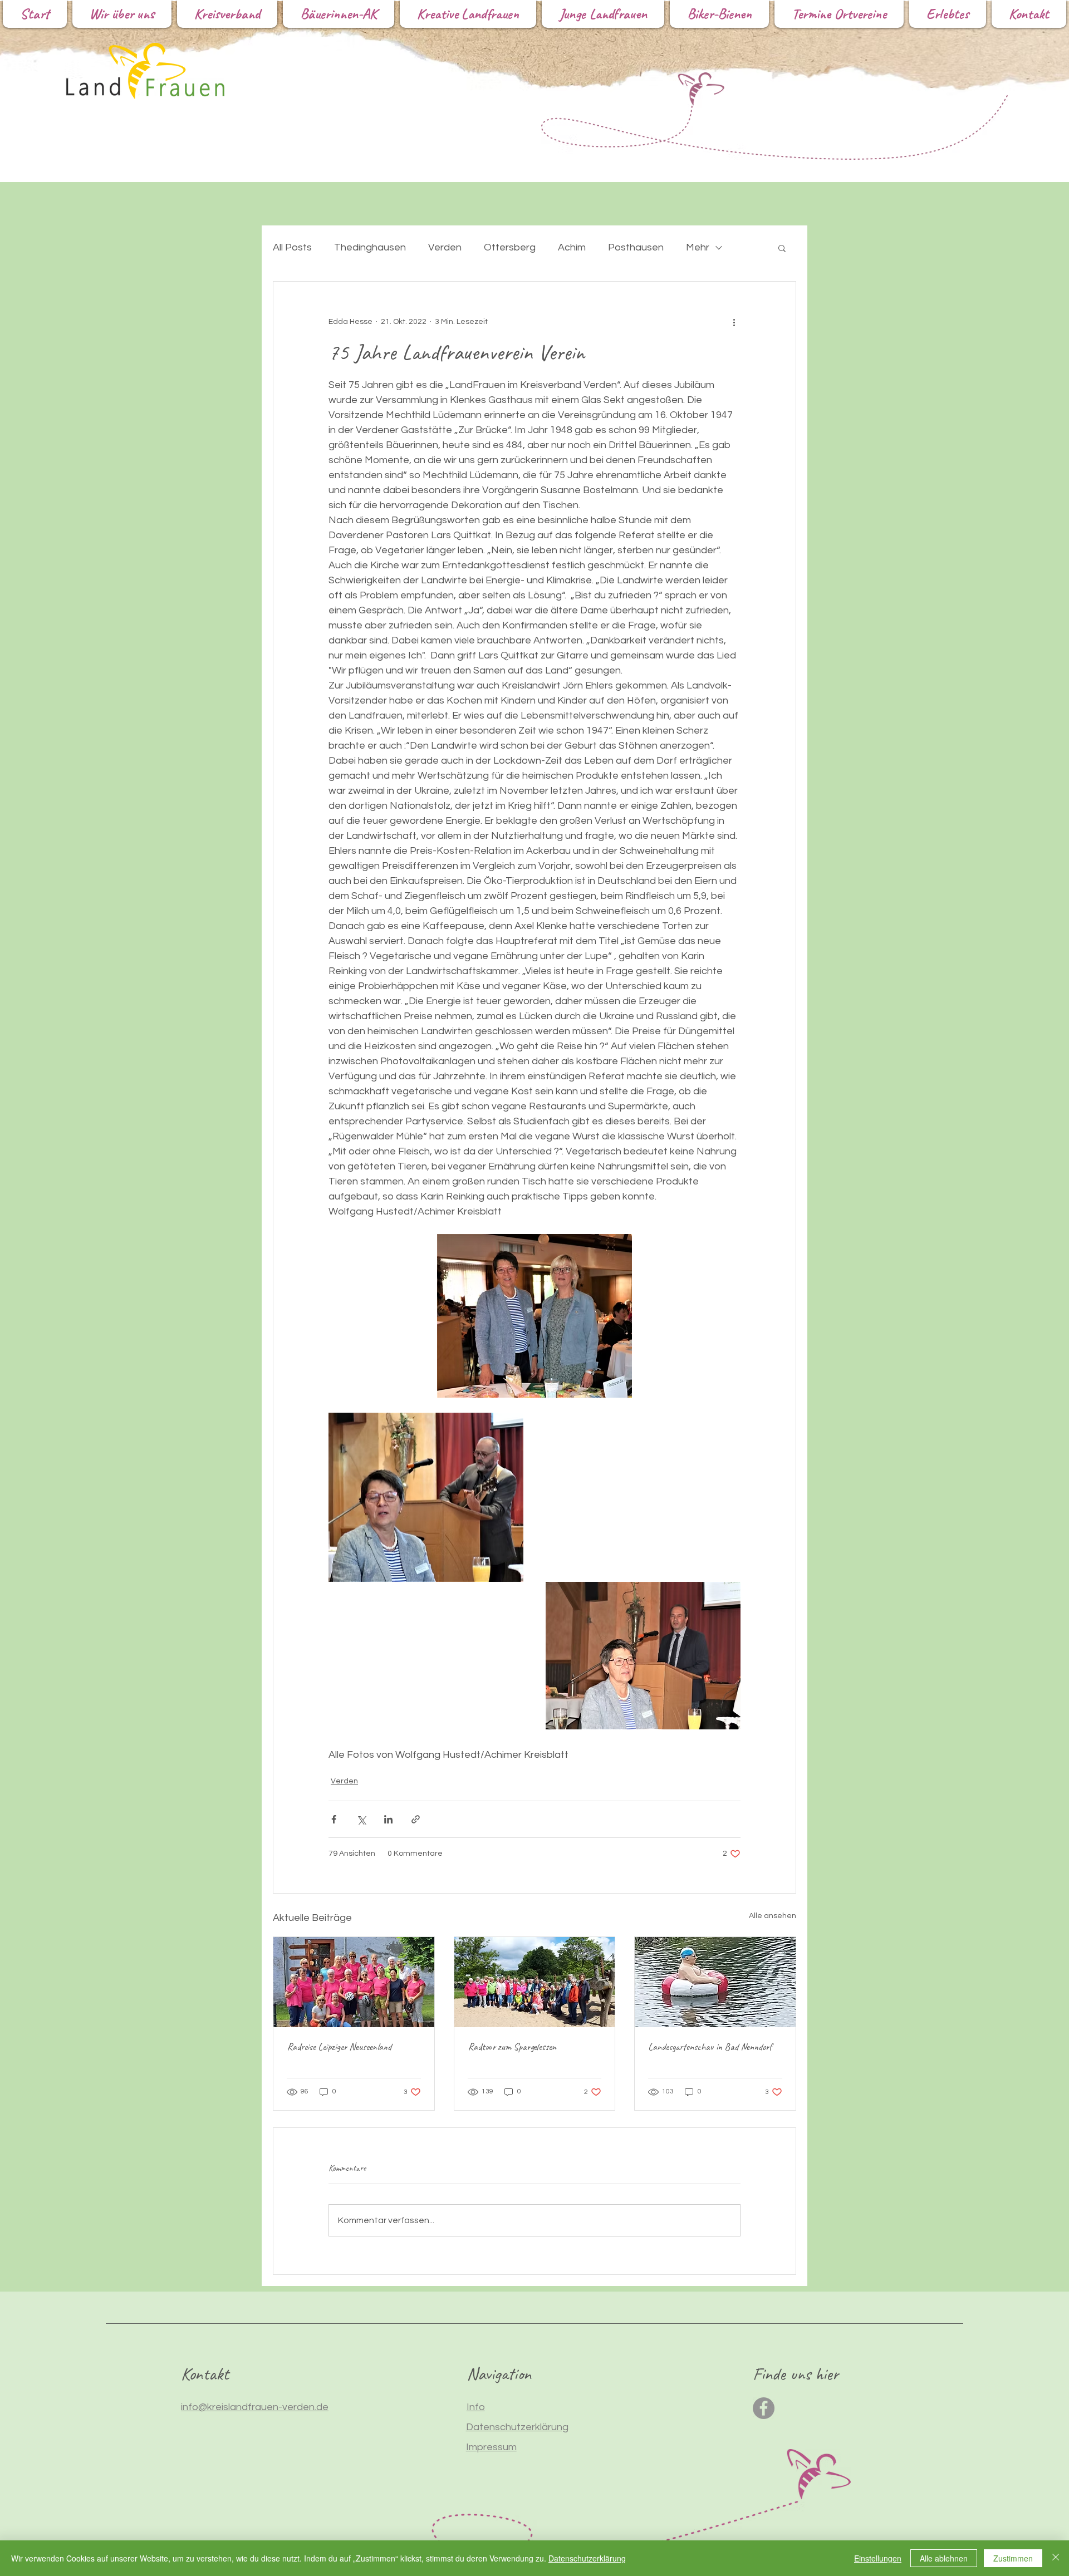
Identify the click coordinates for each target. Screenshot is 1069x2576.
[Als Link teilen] (416, 1819)
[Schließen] (1056, 2558)
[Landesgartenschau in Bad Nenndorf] (715, 1982)
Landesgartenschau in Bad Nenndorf (710, 2047)
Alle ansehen (773, 1916)
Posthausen (636, 247)
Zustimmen (1013, 2558)
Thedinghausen (370, 247)
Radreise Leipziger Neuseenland (339, 2047)
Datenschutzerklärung (587, 2558)
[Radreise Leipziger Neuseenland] (354, 1982)
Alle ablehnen (944, 2558)
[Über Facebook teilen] (334, 1819)
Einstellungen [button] (878, 2558)
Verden (445, 247)
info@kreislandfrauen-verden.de (255, 2407)
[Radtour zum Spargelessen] (535, 1982)
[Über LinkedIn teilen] (388, 1819)
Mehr (698, 247)
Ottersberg (510, 247)
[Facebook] (764, 2408)
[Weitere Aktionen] (734, 322)
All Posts (292, 247)
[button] (782, 248)
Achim (572, 247)
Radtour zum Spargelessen (512, 2047)
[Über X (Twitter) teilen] (361, 1819)
